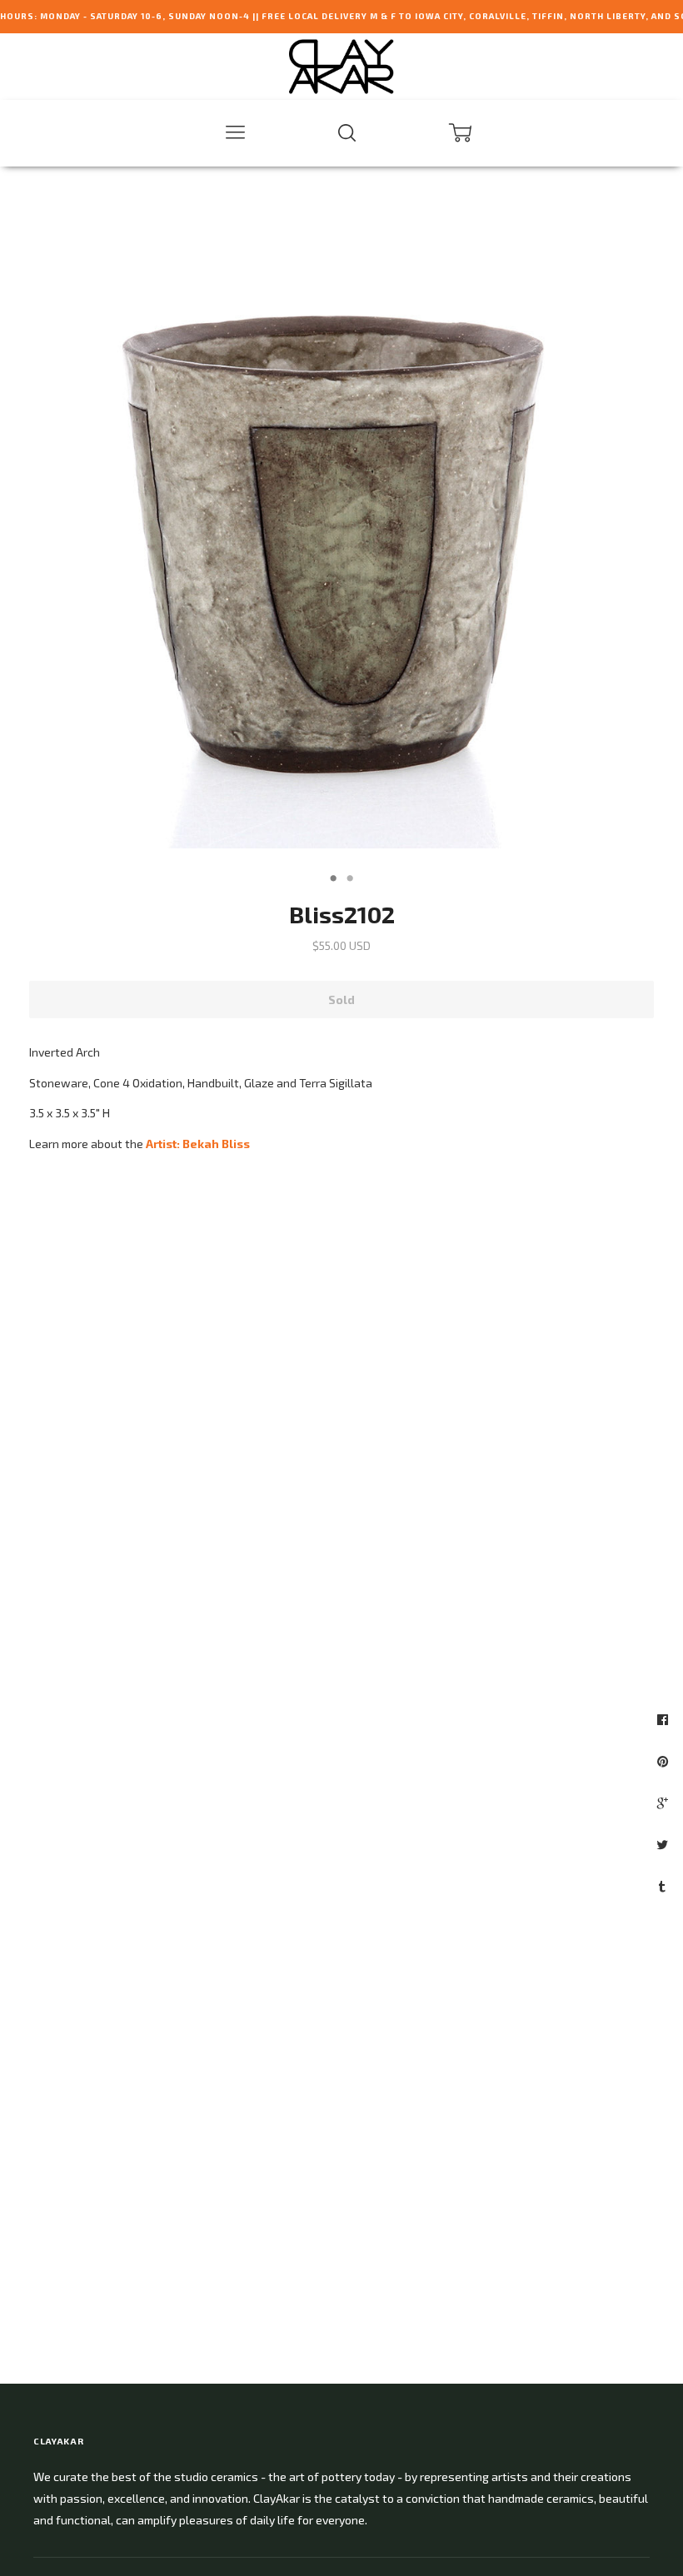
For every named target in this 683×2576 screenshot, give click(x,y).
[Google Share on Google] (665, 1803)
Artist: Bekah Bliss (198, 1144)
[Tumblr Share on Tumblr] (664, 1886)
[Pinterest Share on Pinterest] (665, 1761)
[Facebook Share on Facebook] (665, 1719)
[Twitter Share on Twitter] (664, 1844)
